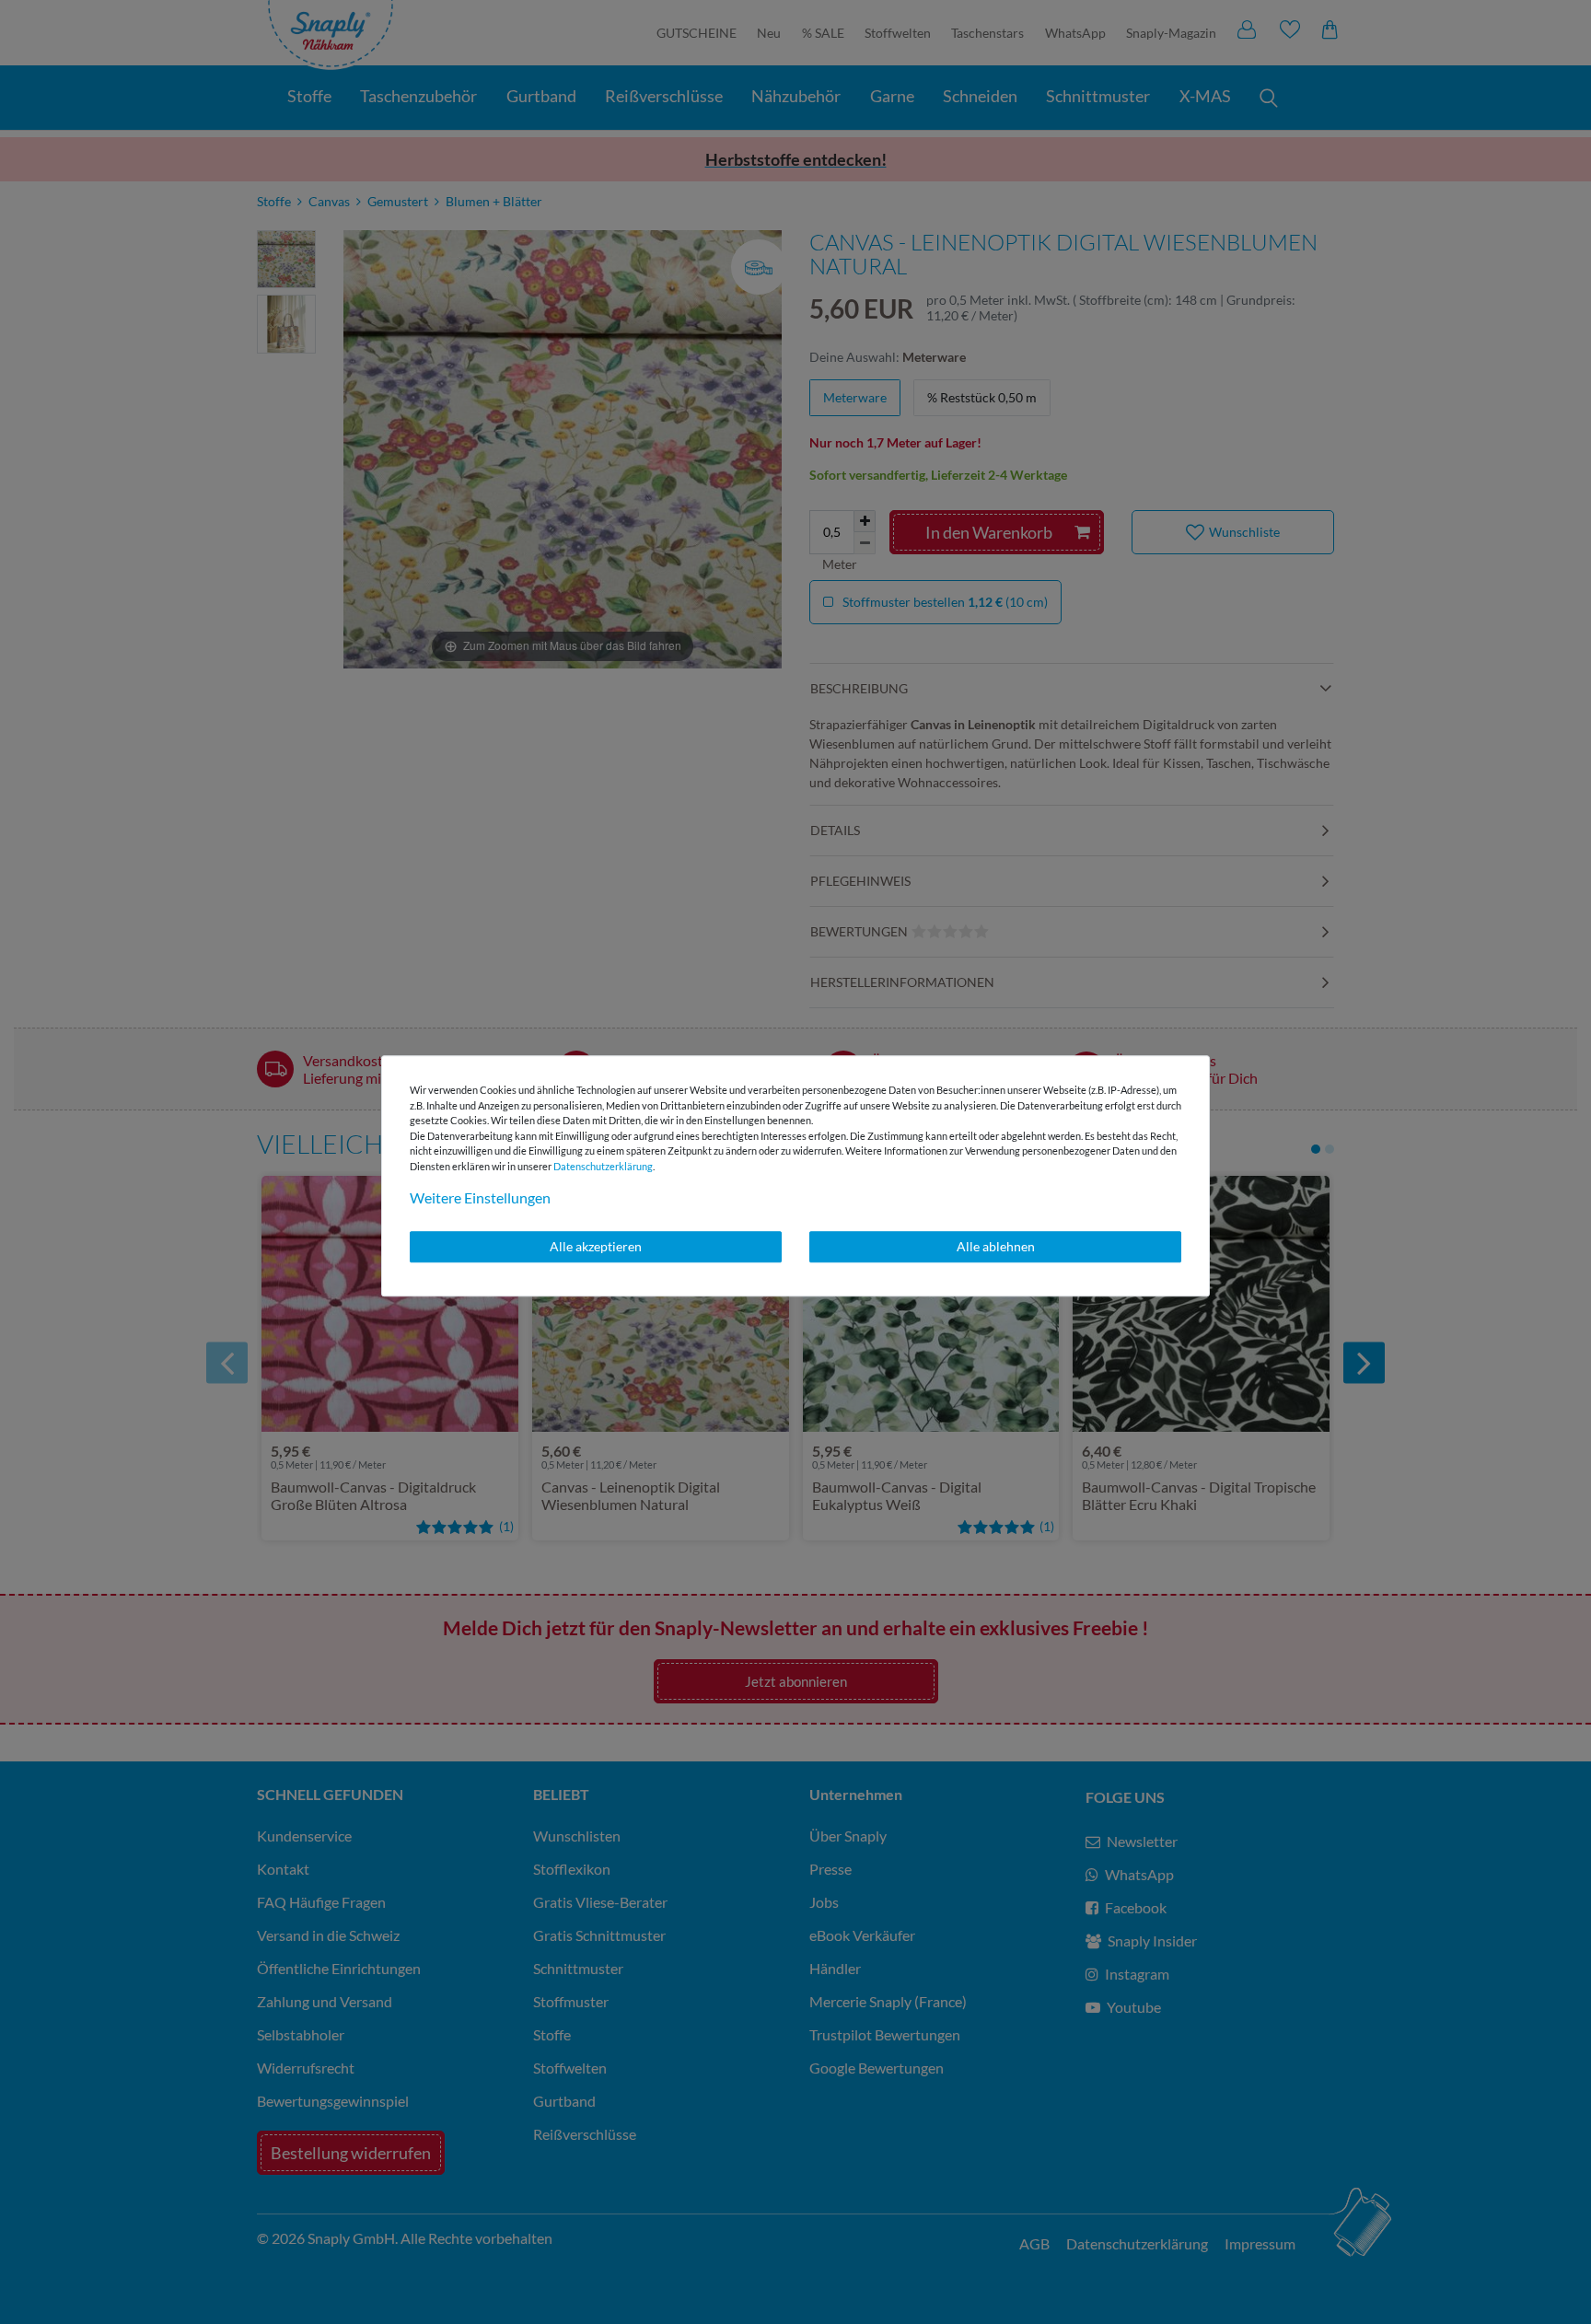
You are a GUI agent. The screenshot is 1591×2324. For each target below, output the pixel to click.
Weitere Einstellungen (480, 1197)
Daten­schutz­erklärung (603, 1166)
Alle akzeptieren (596, 1246)
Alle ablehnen (996, 1246)
